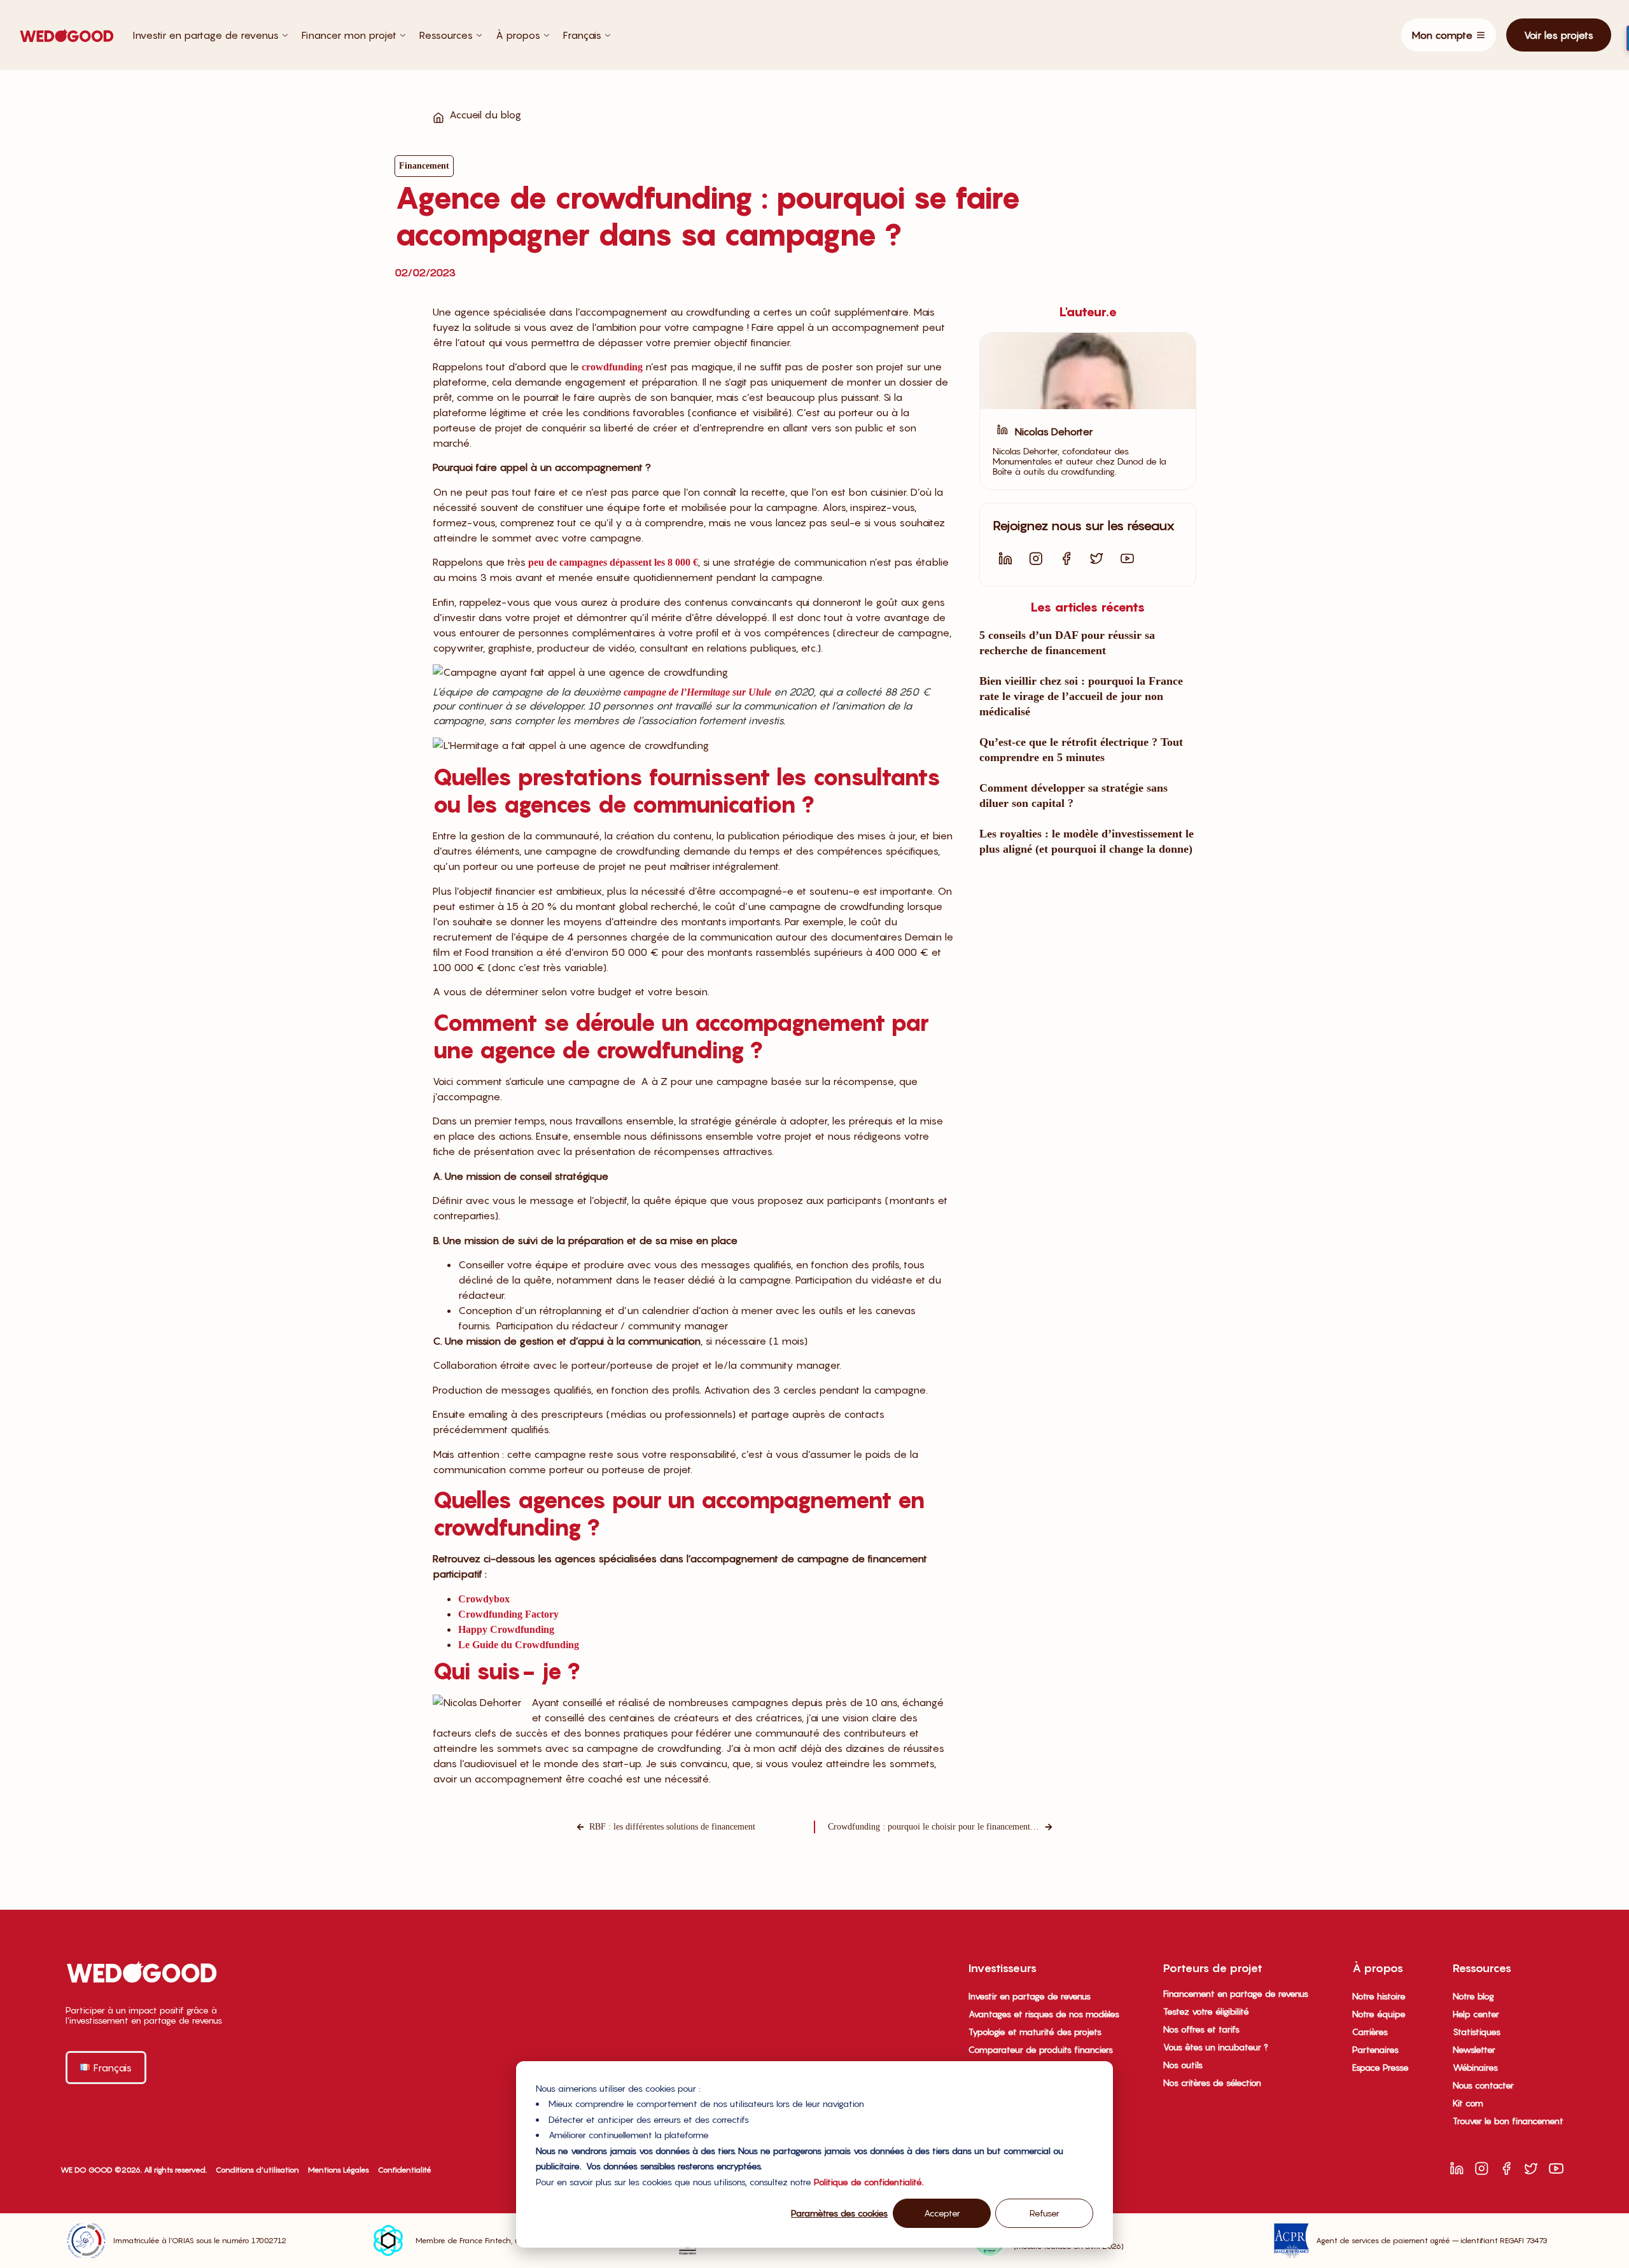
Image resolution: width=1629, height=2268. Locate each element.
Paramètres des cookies (839, 2213)
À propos (518, 35)
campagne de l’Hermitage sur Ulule (697, 692)
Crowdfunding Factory (508, 1614)
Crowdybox (484, 1599)
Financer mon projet (349, 35)
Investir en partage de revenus (206, 35)
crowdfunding (612, 367)
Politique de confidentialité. (869, 2182)
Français (582, 35)
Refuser (1045, 2213)
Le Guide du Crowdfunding (519, 1645)
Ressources (446, 35)
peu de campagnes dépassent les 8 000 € (613, 562)
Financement (424, 166)
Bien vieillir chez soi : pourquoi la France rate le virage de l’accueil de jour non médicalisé (1081, 696)
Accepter (942, 2213)
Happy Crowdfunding (506, 1629)
